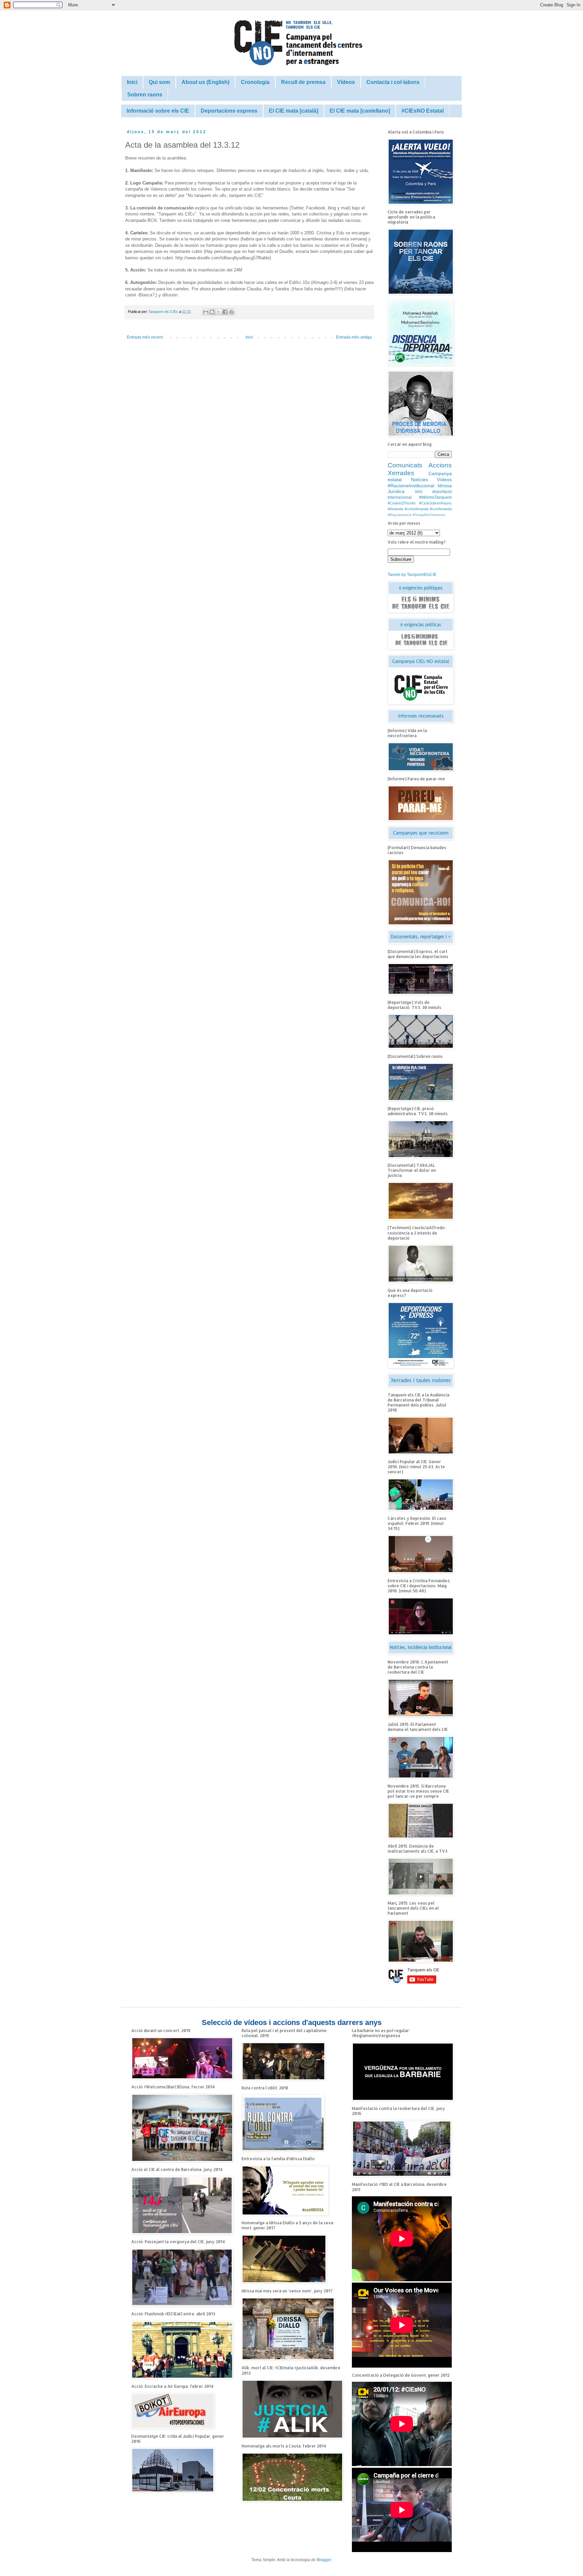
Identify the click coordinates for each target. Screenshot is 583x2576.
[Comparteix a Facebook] (225, 312)
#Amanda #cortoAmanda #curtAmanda (420, 509)
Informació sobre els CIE (158, 111)
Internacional (400, 497)
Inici (132, 82)
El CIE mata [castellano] (360, 111)
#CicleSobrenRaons (435, 503)
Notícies (420, 480)
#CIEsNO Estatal (423, 111)
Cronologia (255, 82)
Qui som (159, 82)
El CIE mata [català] (294, 111)
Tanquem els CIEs (164, 312)
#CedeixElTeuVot (401, 503)
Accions (440, 465)
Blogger (324, 2560)
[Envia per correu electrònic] (206, 312)
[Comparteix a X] (219, 312)
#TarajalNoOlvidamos (429, 515)
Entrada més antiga (354, 337)
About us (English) (205, 82)
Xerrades (401, 473)
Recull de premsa (303, 82)
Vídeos (346, 82)
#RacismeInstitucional (411, 486)
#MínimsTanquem (435, 497)
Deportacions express (229, 111)
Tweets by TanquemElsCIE (412, 575)
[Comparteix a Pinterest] (231, 312)
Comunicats (405, 465)
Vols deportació (433, 492)
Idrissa (445, 486)
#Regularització (400, 515)
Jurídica (396, 491)
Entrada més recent (145, 337)
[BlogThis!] (212, 312)
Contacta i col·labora (393, 82)
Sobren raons (145, 95)
